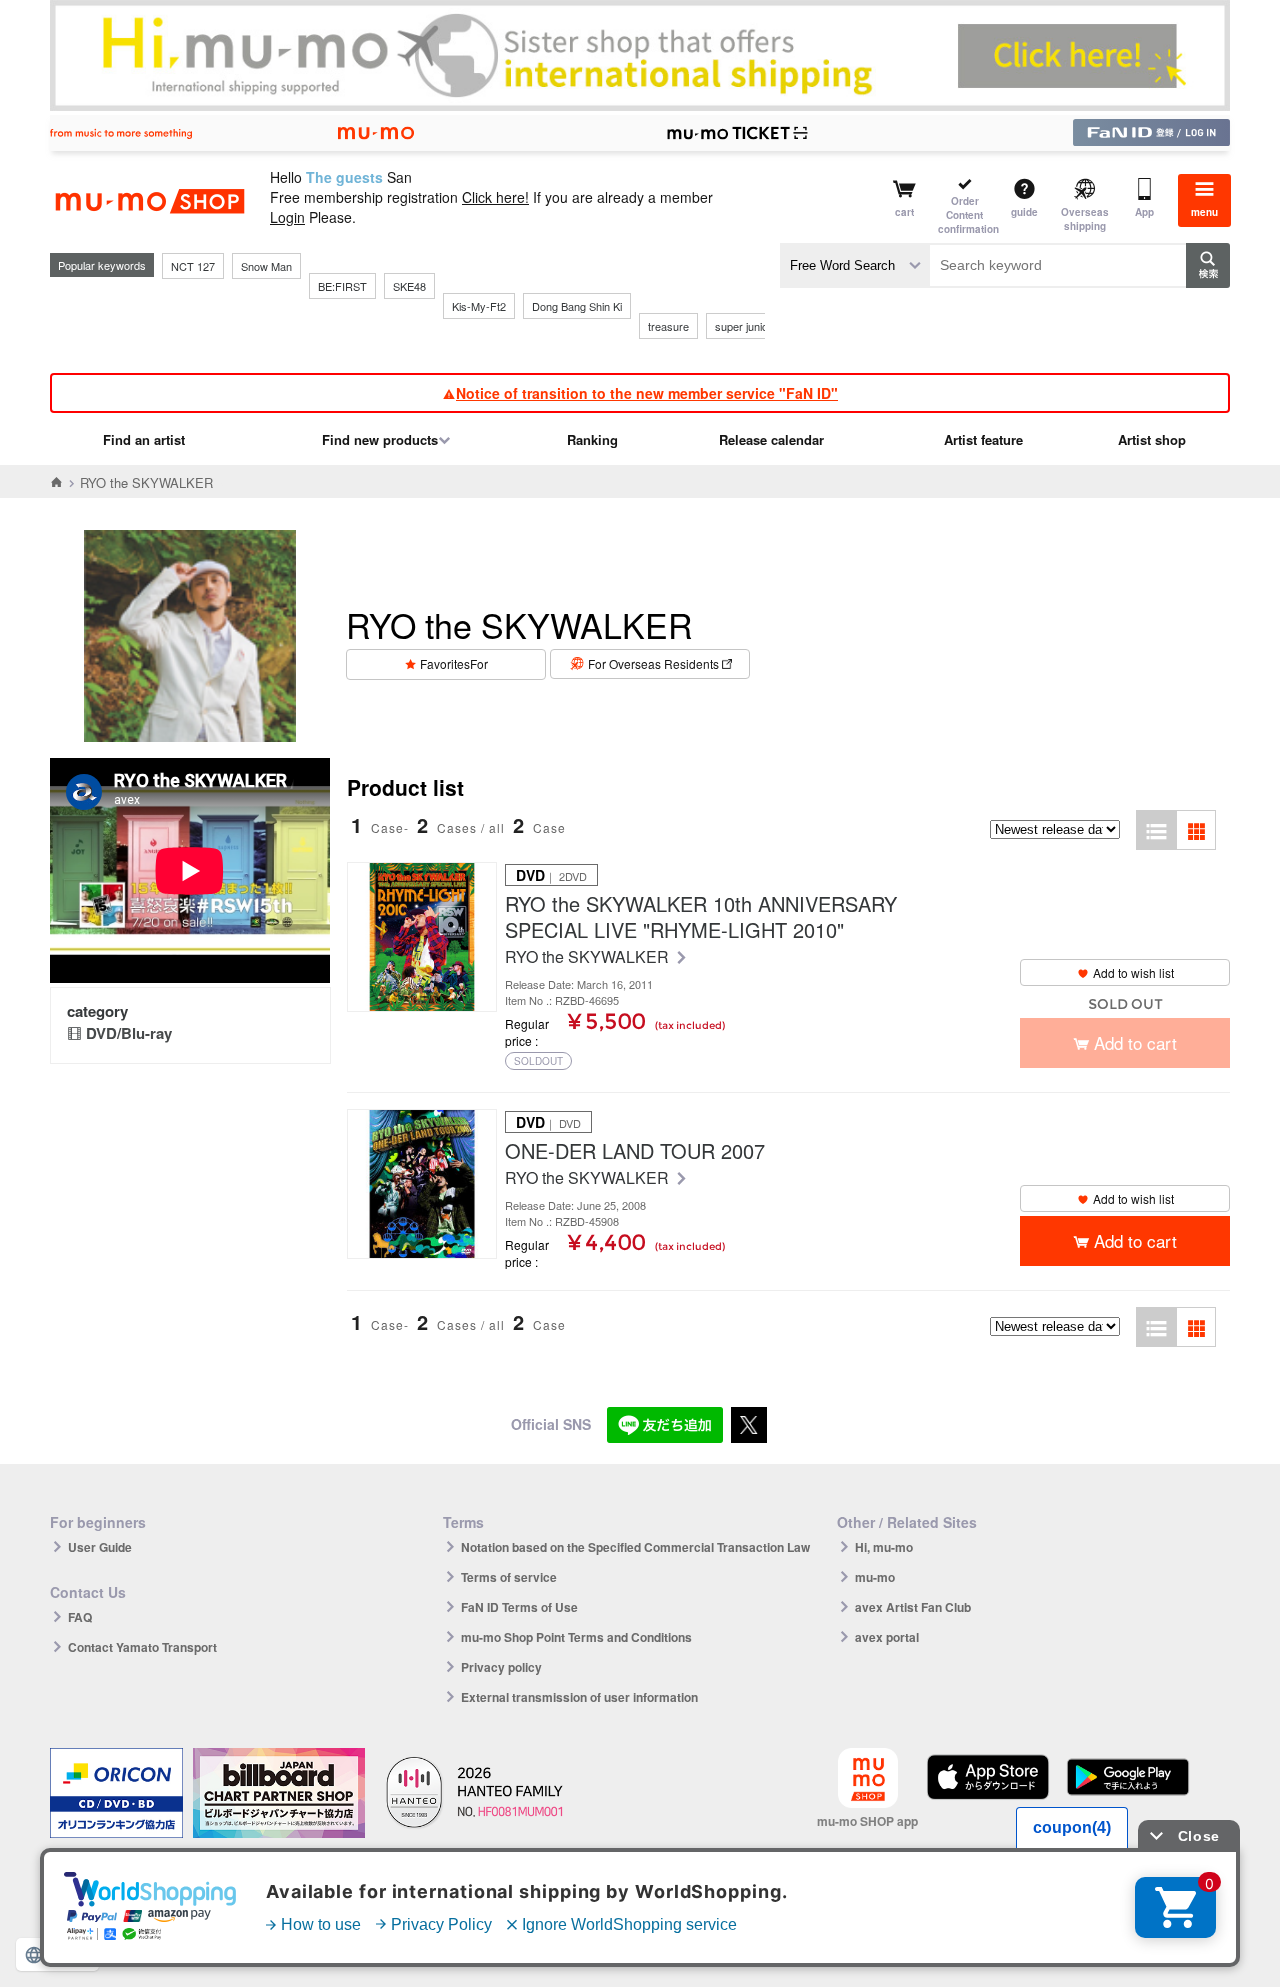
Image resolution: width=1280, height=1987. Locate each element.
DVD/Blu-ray (129, 1033)
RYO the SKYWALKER (589, 957)
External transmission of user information (579, 1697)
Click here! (495, 197)
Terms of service (509, 1577)
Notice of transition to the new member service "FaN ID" (647, 393)
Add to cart (1135, 1240)
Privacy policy (501, 1667)
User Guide (100, 1547)
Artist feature (983, 439)
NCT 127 (193, 266)
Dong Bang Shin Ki (577, 306)
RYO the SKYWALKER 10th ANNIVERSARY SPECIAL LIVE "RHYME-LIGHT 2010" (701, 917)
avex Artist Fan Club (913, 1607)
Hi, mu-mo (884, 1547)
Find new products (380, 439)
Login (287, 217)
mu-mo (875, 1577)
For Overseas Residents (653, 663)
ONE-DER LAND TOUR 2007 (635, 1151)
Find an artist (144, 439)
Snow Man (266, 266)
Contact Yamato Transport (142, 1647)
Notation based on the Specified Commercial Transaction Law (635, 1547)
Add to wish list (1133, 972)
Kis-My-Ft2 (479, 306)
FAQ (80, 1617)
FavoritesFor (454, 663)
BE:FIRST (342, 286)
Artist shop (1152, 439)
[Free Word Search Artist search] (855, 265)
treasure (668, 326)
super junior (743, 326)
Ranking (592, 439)
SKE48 (409, 286)
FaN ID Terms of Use (519, 1607)
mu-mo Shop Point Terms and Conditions (576, 1637)
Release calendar (771, 439)
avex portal (887, 1637)
